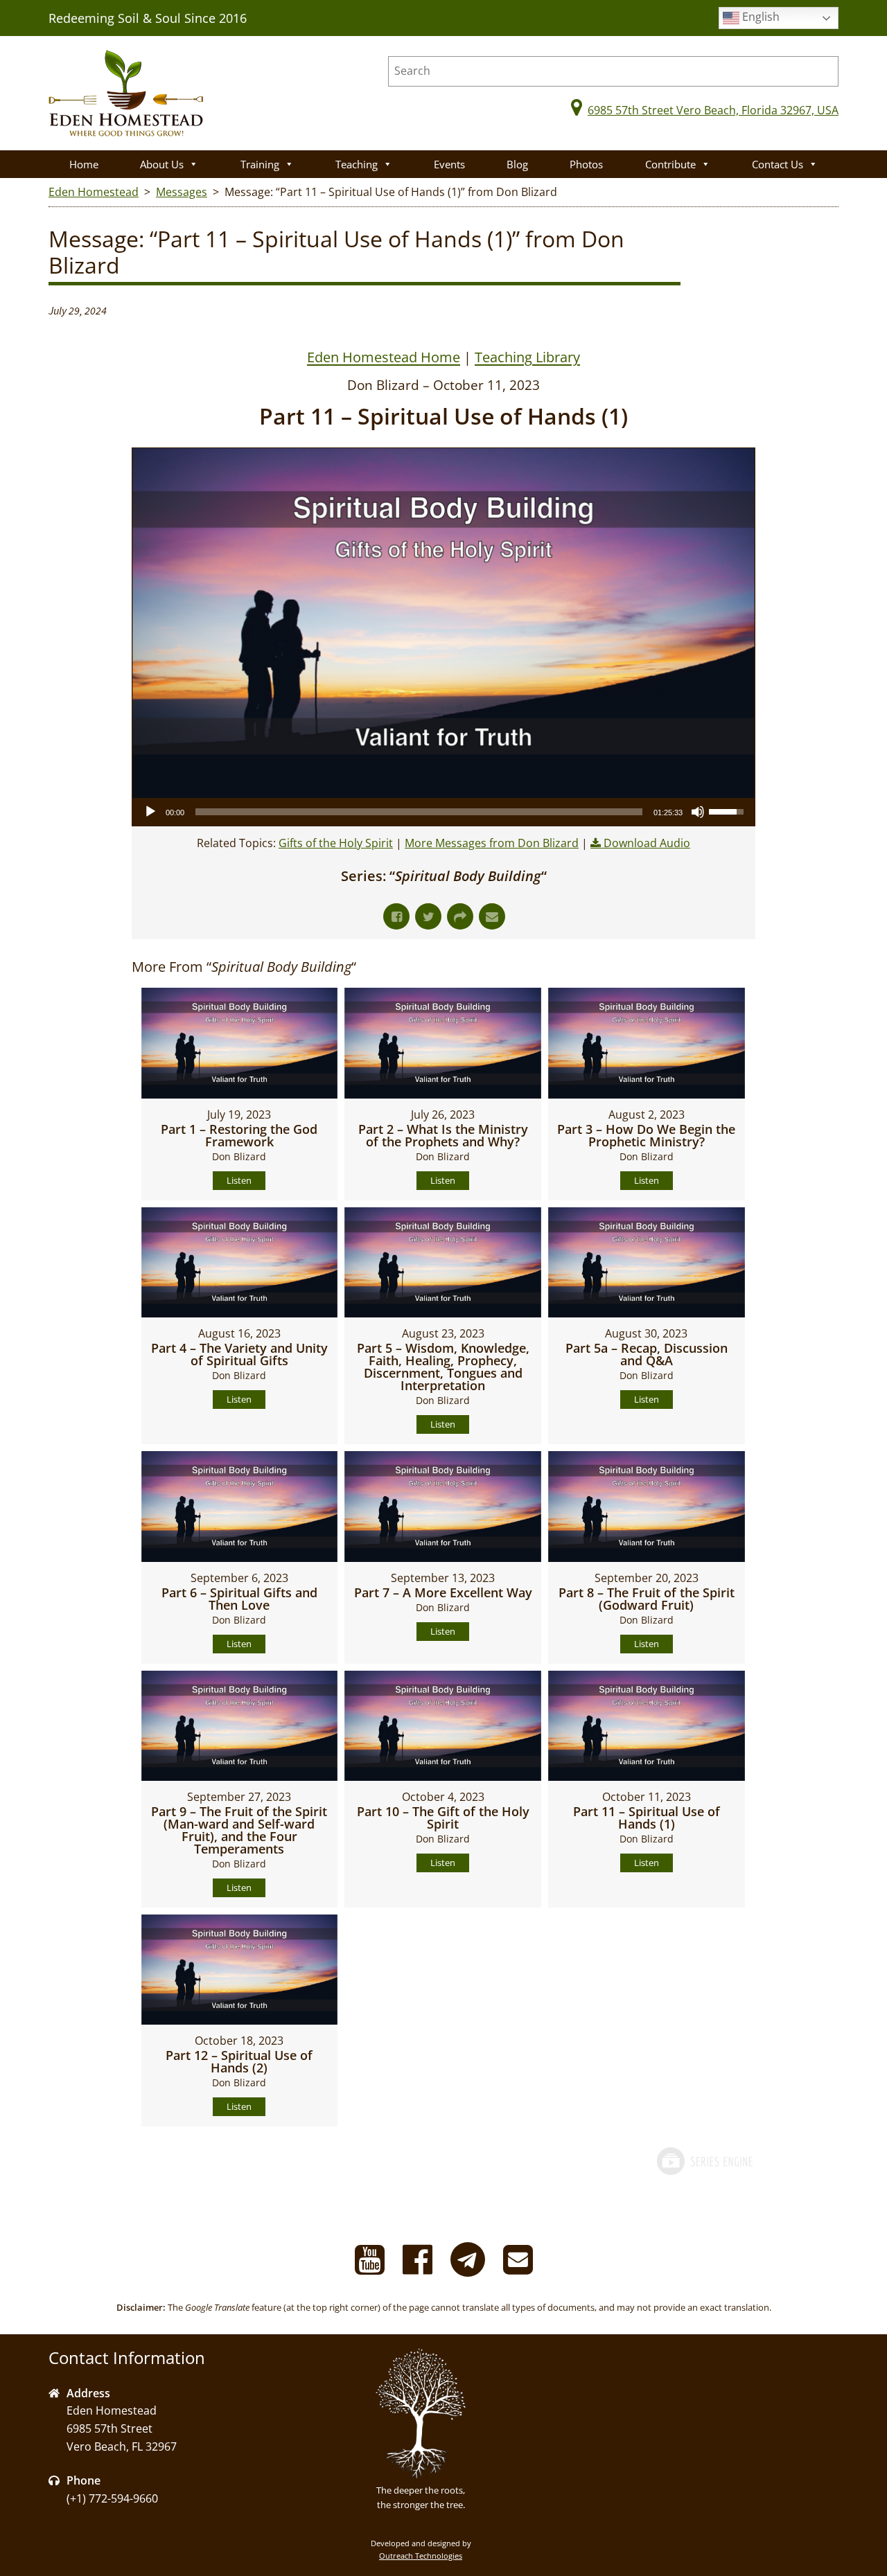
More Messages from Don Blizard (492, 843)
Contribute (670, 164)
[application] (443, 812)
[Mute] (698, 812)
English (759, 17)
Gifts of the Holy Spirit (336, 843)
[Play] (150, 812)
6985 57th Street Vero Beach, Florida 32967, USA (713, 110)
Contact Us (778, 164)
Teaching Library (527, 357)
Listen (239, 1180)
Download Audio (647, 843)
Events (449, 164)
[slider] (419, 812)
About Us (162, 164)
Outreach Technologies (421, 2556)
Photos (586, 164)
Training (260, 164)
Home (84, 164)
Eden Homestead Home (384, 357)
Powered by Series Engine (704, 2175)
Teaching (357, 164)
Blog (517, 164)
